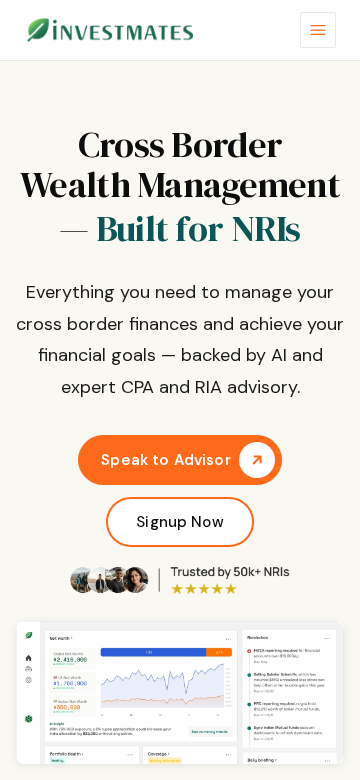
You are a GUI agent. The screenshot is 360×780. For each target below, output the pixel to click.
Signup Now (180, 522)
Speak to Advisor (165, 460)
